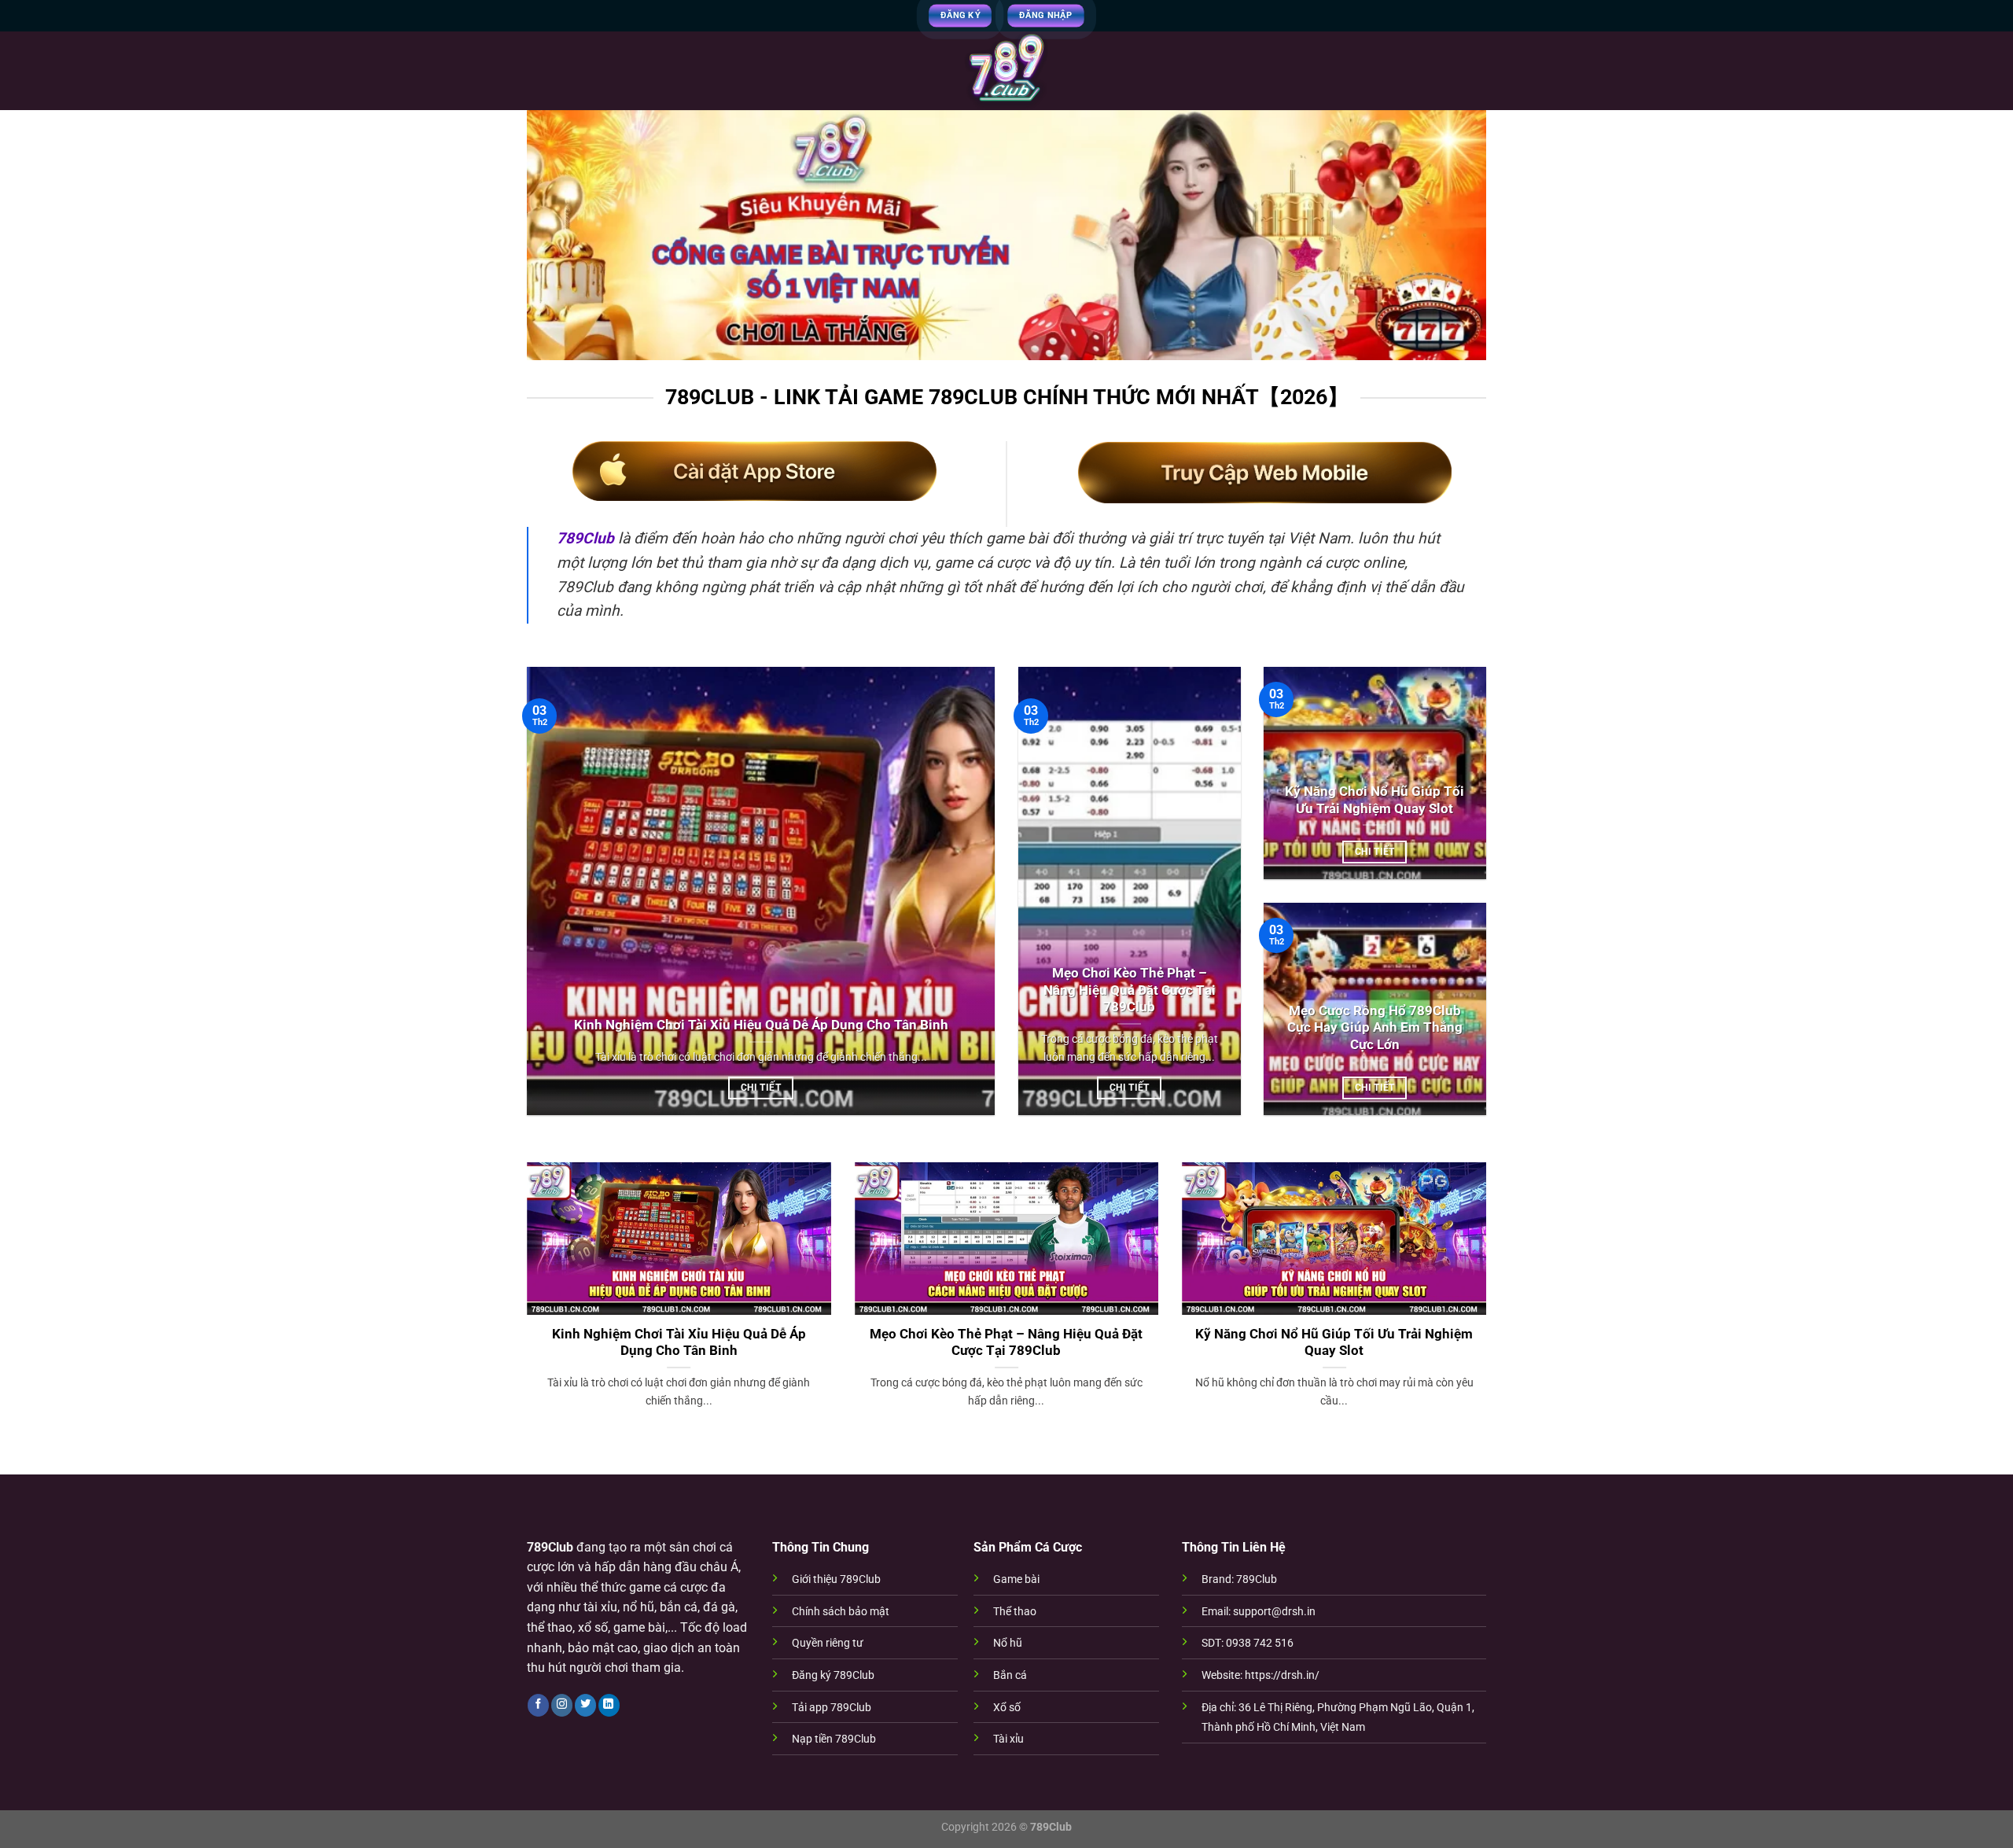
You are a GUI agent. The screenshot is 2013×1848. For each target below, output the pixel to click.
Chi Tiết (761, 1088)
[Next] (1489, 1305)
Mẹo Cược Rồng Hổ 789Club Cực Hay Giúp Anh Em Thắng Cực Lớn (1375, 1028)
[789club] (1006, 71)
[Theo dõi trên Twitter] (585, 1705)
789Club (585, 538)
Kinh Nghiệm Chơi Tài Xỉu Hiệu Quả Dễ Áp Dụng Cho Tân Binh (761, 1025)
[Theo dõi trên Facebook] (538, 1705)
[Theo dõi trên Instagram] (562, 1705)
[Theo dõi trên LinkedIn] (609, 1705)
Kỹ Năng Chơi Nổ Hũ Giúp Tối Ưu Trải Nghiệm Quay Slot (1375, 800)
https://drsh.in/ (1282, 1675)
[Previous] (524, 1305)
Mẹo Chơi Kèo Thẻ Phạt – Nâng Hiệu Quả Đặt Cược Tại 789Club (1130, 990)
